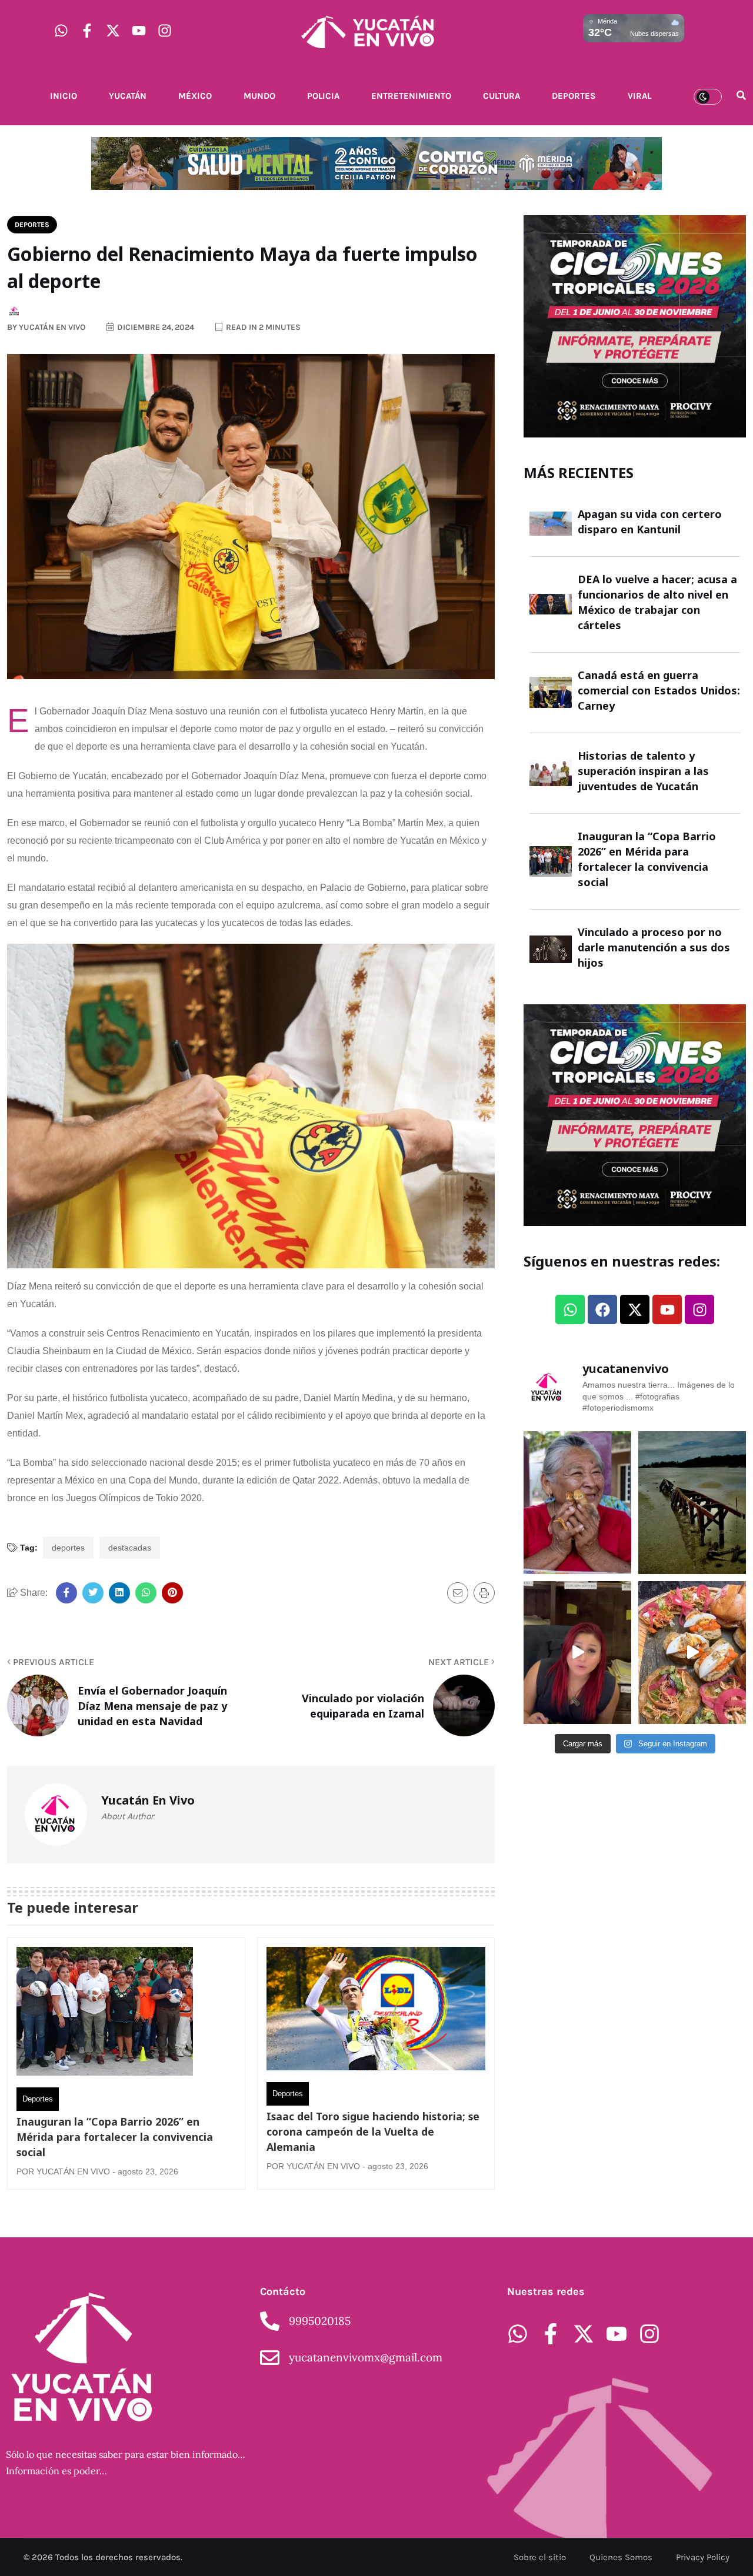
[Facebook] (602, 1309)
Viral (639, 96)
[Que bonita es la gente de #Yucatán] (577, 1503)
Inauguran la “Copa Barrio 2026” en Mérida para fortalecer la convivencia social (115, 2137)
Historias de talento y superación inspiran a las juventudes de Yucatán (643, 771)
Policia (323, 96)
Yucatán (128, 96)
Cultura (502, 96)
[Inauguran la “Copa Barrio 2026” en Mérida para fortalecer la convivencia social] (105, 2014)
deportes (68, 1548)
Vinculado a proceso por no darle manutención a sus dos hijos (654, 947)
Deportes (574, 96)
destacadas (130, 1548)
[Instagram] (165, 31)
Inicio (64, 96)
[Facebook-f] (87, 31)
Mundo (259, 96)
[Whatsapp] (61, 31)
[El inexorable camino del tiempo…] (692, 1503)
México (195, 96)
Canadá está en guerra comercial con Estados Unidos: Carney (659, 690)
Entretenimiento (411, 96)
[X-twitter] (113, 31)
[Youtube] (139, 31)
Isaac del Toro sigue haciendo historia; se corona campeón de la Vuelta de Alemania (373, 2131)
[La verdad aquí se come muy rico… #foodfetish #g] (692, 1653)
